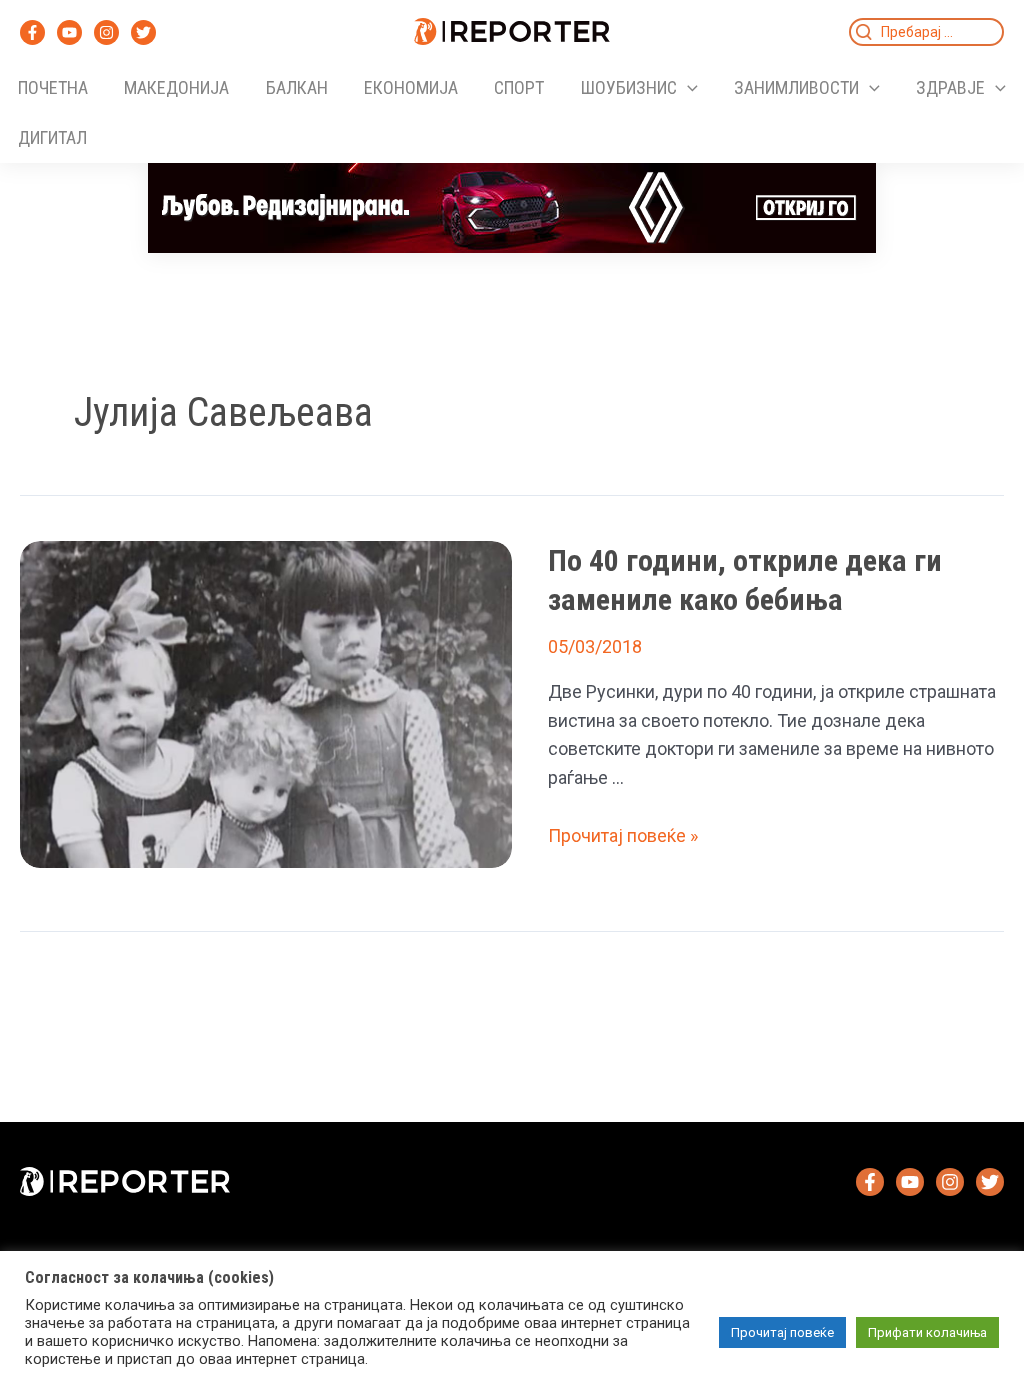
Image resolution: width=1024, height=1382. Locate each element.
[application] (687, 88)
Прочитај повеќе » (623, 835)
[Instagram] (106, 32)
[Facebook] (32, 32)
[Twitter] (143, 32)
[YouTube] (69, 32)
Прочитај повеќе (782, 1332)
